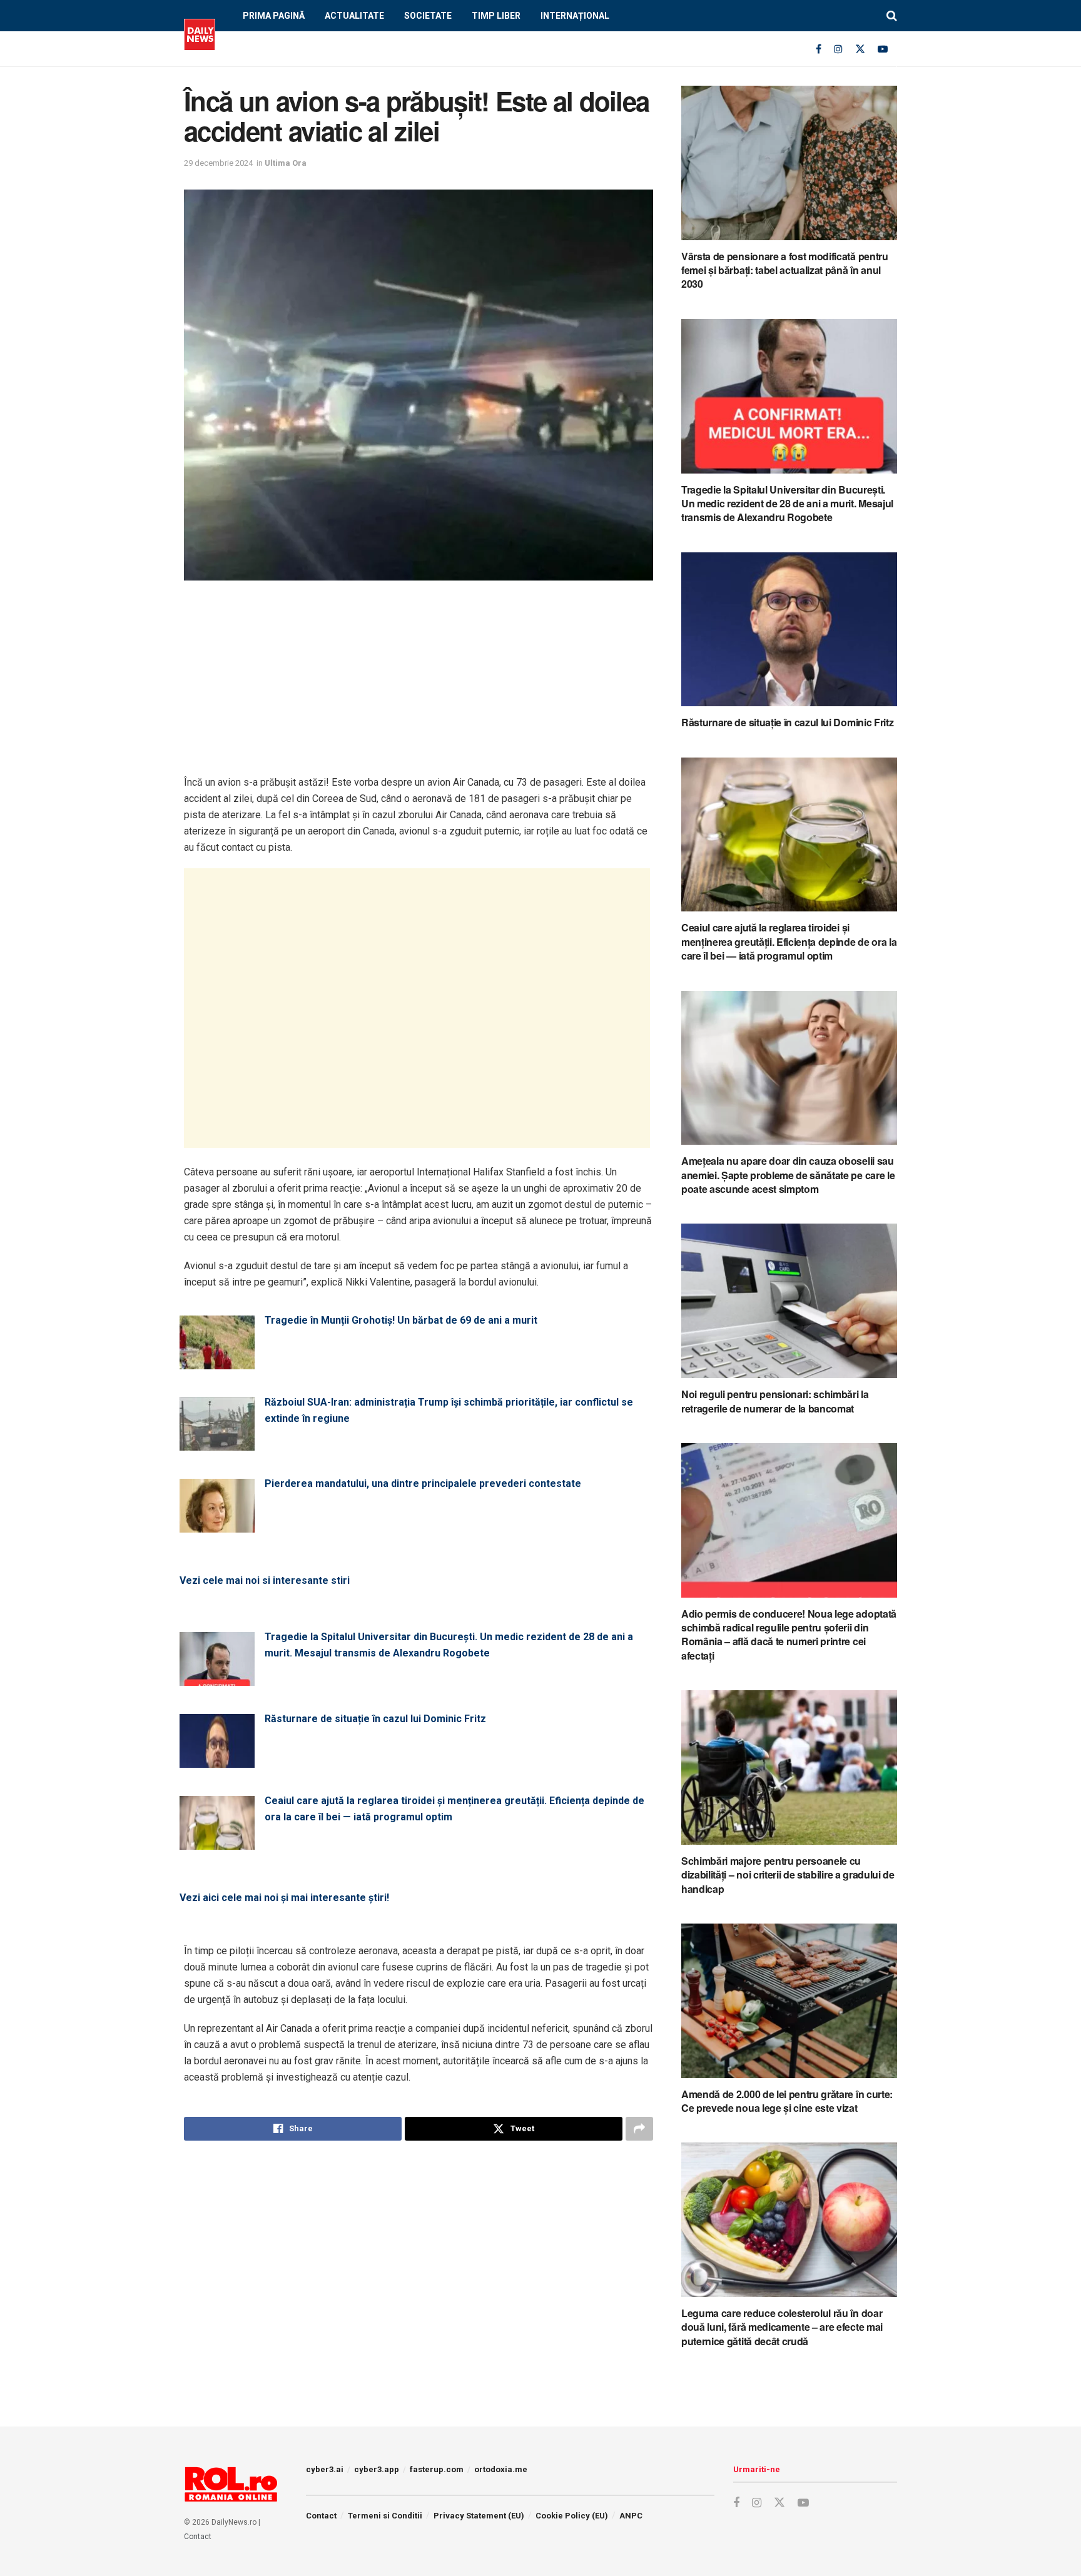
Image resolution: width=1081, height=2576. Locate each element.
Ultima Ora (286, 163)
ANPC (631, 2516)
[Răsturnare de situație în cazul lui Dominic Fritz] (217, 1760)
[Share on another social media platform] (639, 2129)
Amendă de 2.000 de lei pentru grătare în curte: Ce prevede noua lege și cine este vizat (787, 2101)
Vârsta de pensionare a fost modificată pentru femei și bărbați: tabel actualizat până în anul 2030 (785, 270)
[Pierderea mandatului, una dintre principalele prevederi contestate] (217, 1525)
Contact (198, 2537)
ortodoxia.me (501, 2469)
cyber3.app (377, 2469)
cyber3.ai (325, 2469)
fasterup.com (437, 2469)
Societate (428, 16)
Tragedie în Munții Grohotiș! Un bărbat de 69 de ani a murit (401, 1320)
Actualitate (354, 16)
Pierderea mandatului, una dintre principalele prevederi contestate (423, 1483)
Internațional (575, 16)
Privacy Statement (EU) (479, 2516)
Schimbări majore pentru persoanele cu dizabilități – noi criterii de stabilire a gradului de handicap (788, 1875)
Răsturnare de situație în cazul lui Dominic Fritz (375, 1719)
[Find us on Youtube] (883, 49)
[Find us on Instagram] (838, 49)
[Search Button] (892, 16)
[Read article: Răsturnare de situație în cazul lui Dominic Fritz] (789, 630)
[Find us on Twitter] (860, 49)
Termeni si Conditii (385, 2516)
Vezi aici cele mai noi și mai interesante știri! (284, 1898)
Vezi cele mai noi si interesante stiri (265, 1580)
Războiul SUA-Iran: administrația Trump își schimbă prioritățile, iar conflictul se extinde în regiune (449, 1410)
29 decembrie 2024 (218, 163)
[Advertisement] (419, 687)
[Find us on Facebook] (819, 49)
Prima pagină (274, 16)
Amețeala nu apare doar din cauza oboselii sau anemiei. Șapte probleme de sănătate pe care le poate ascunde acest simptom (788, 1175)
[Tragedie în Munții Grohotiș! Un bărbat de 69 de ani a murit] (217, 1362)
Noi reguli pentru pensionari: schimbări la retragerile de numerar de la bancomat (775, 1401)
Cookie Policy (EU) (572, 2516)
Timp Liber (496, 16)
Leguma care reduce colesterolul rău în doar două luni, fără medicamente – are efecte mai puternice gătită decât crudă (782, 2327)
